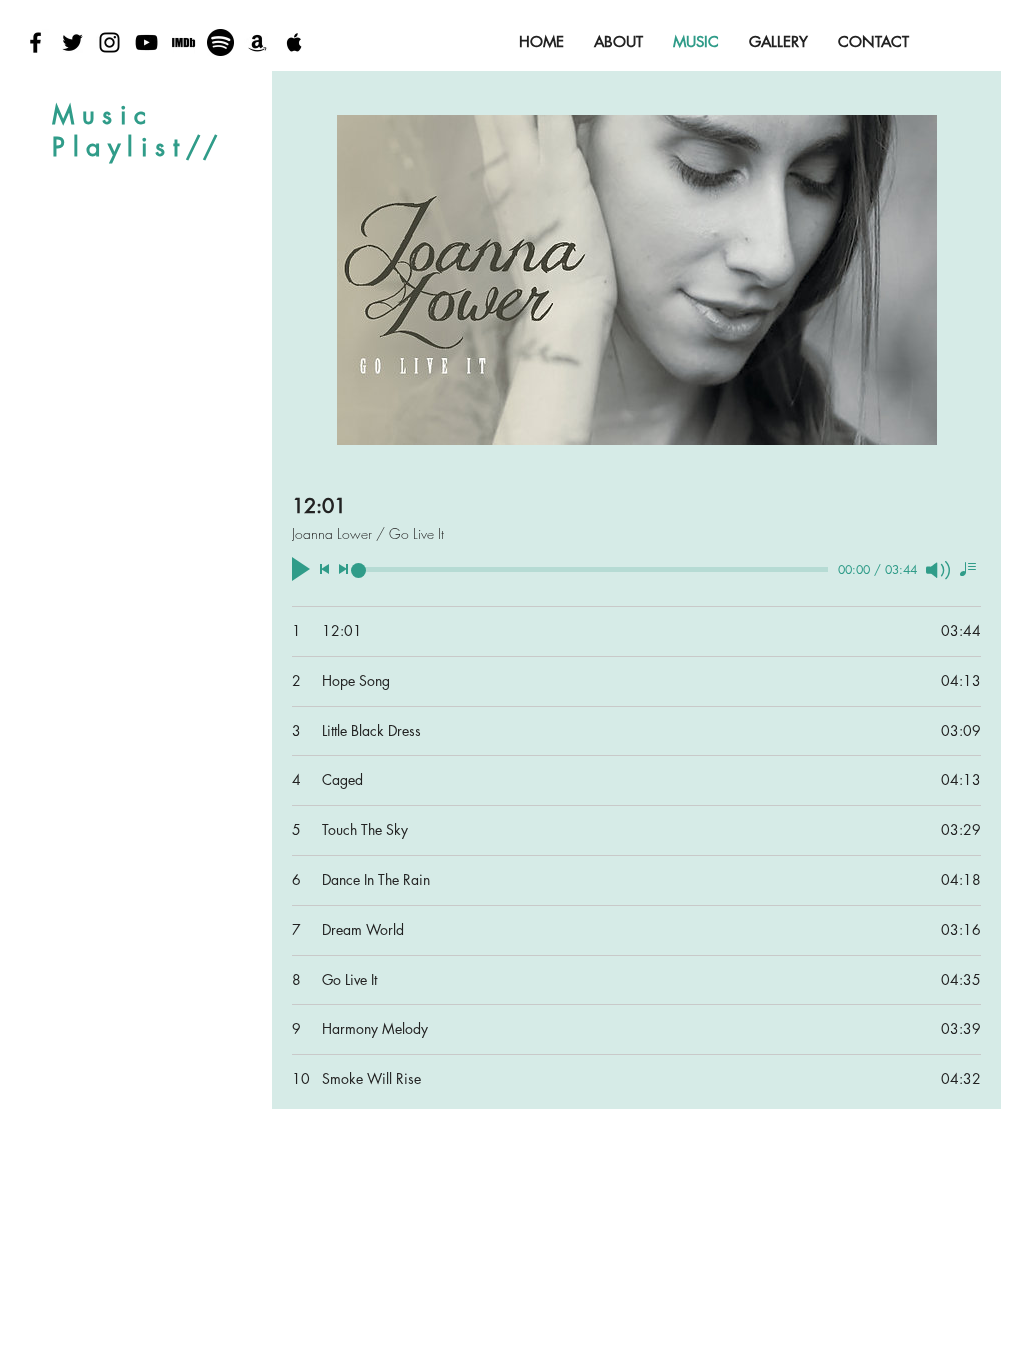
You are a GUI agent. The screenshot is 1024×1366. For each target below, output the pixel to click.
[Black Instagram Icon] (109, 42)
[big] (183, 42)
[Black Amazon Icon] (257, 42)
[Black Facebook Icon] (35, 42)
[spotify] (220, 42)
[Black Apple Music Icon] (294, 42)
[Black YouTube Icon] (146, 42)
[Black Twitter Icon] (72, 42)
